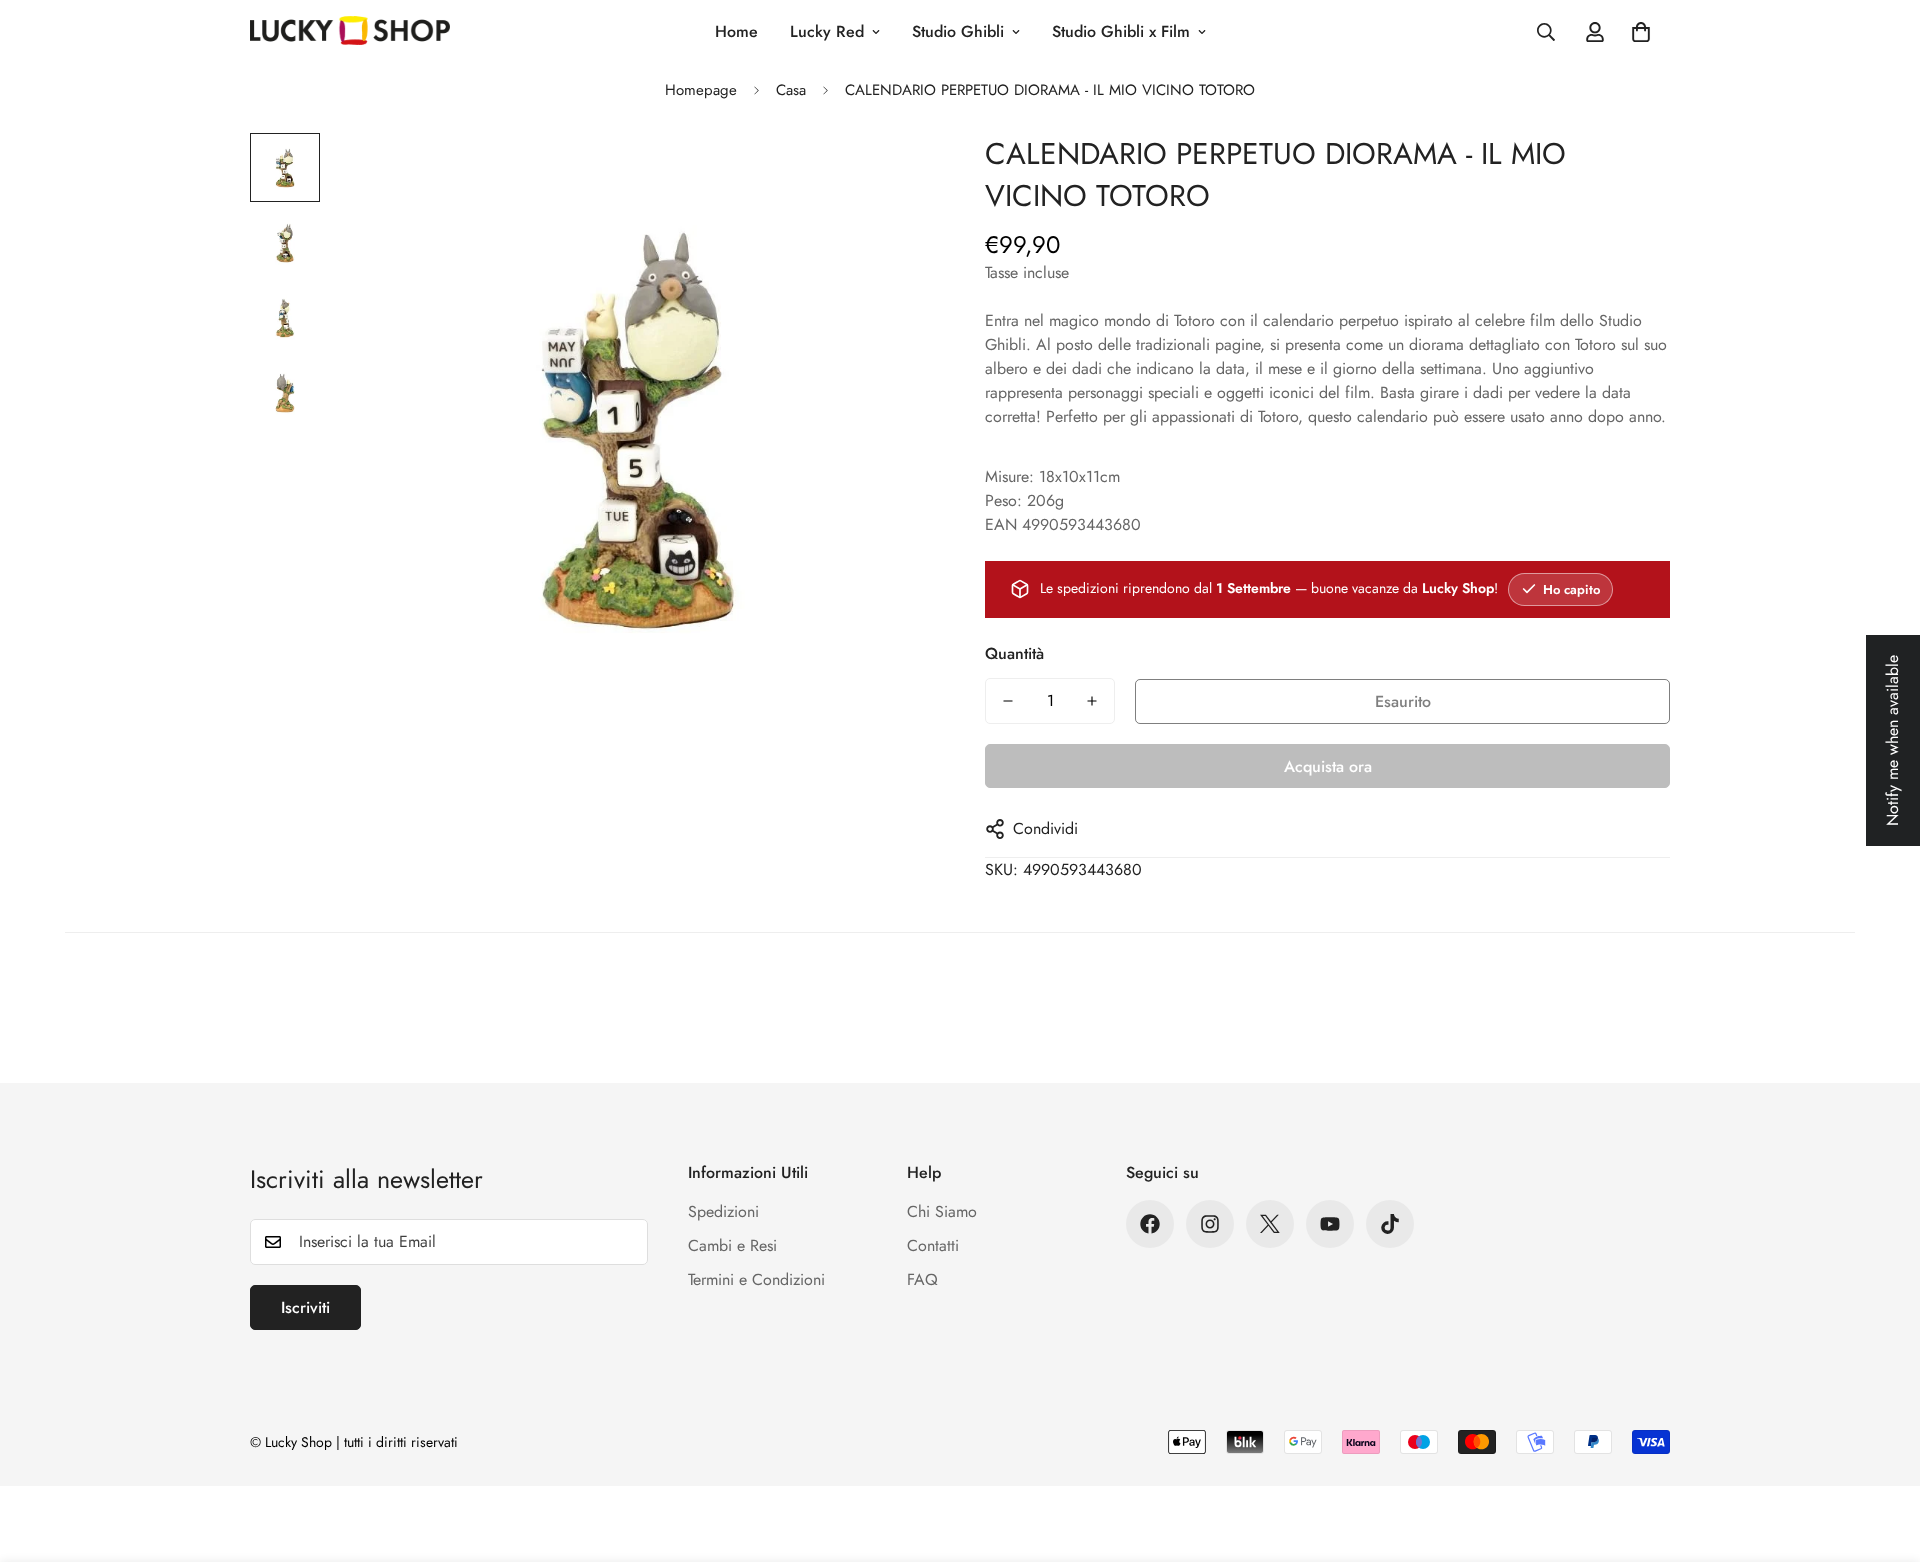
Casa (791, 90)
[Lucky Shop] (350, 32)
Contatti (933, 1245)
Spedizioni (723, 1211)
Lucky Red (827, 31)
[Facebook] (1150, 1224)
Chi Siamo (942, 1211)
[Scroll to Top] (1881, 1453)
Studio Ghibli (958, 31)
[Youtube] (1330, 1224)
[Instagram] (1210, 1224)
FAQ (922, 1279)
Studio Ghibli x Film (1121, 31)
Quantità (1014, 653)
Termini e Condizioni (756, 1279)
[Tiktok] (1390, 1224)
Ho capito (1571, 589)
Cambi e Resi (732, 1245)
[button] (1641, 32)
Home (736, 31)
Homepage (701, 90)
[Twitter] (1270, 1224)
